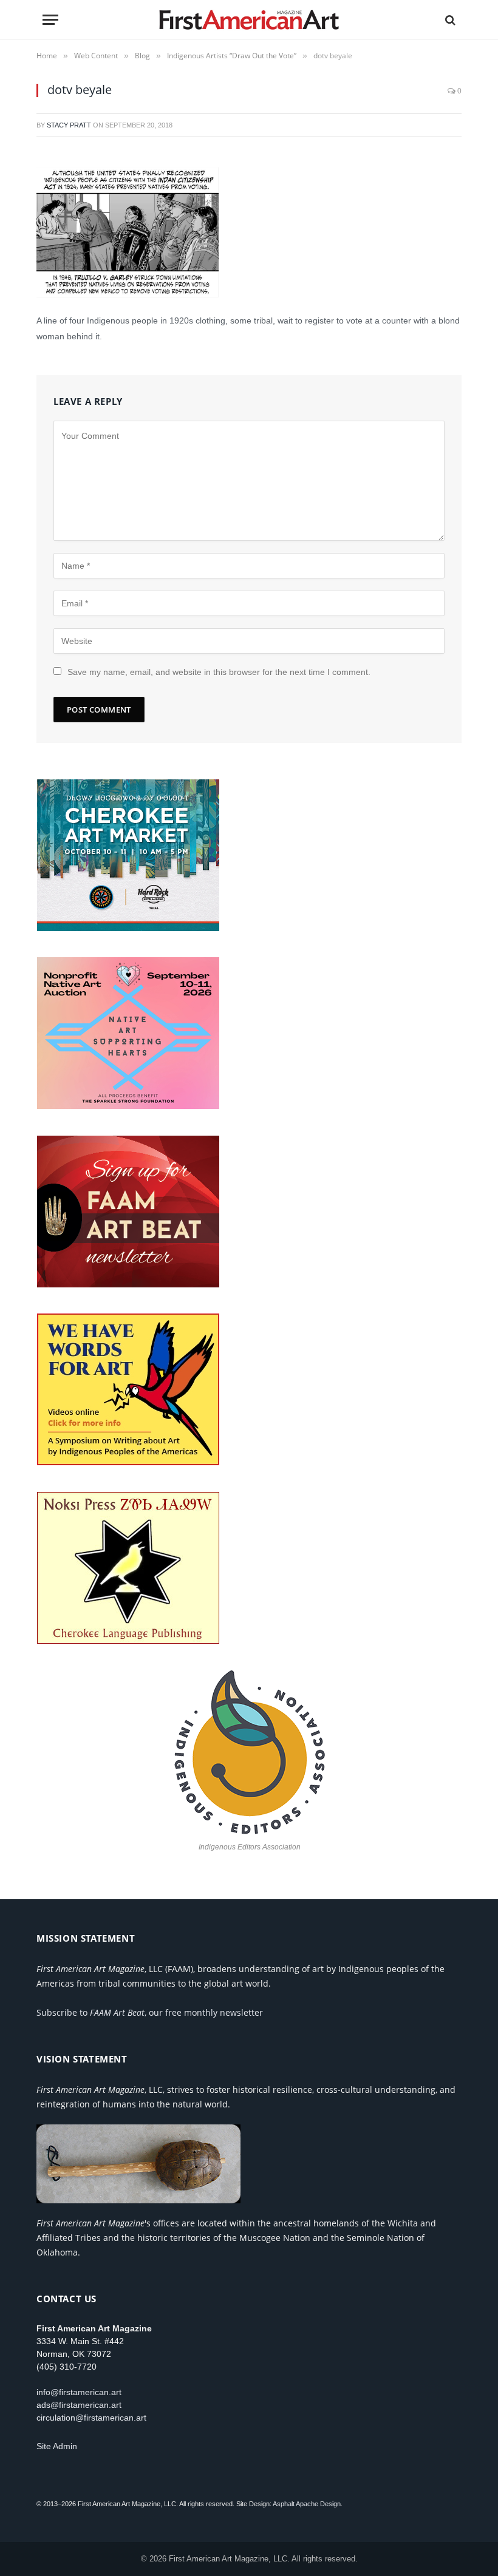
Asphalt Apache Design (307, 2504)
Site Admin (57, 2446)
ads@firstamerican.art (79, 2405)
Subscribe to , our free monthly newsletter (150, 2012)
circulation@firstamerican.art (91, 2418)
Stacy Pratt (69, 125)
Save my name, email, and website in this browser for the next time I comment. (219, 672)
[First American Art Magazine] (249, 20)
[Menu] (50, 20)
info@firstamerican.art (79, 2392)
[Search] (449, 20)
